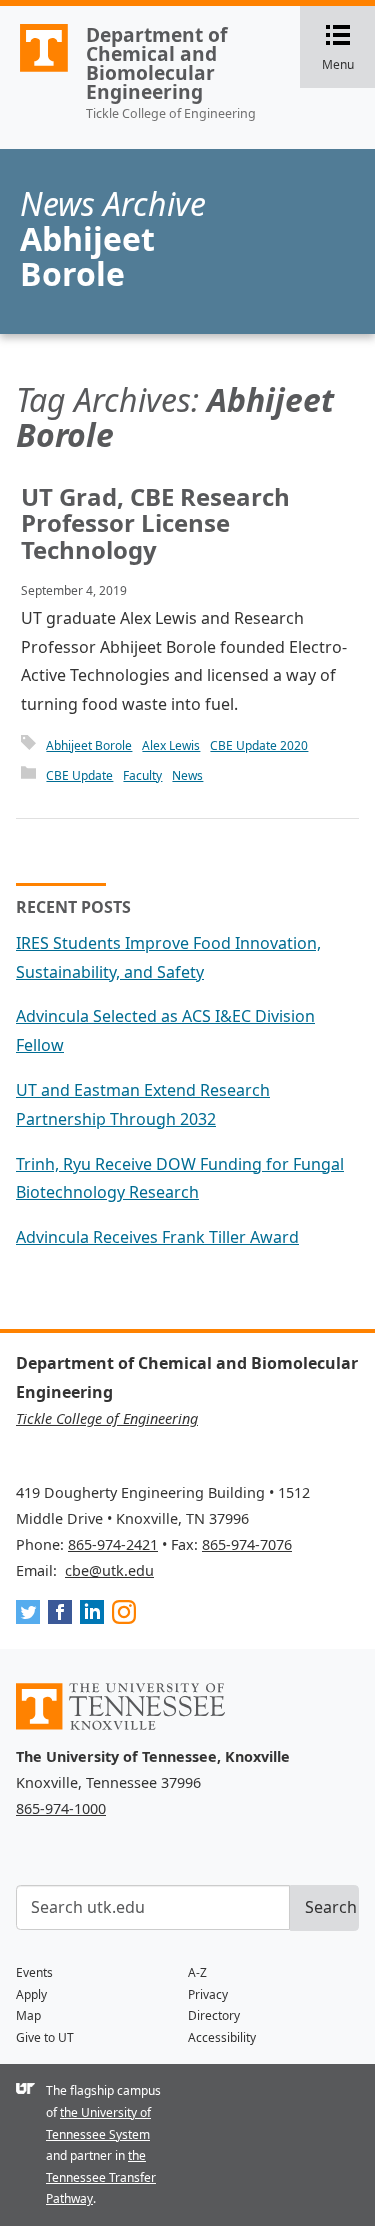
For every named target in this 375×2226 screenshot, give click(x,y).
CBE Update (79, 775)
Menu (348, 48)
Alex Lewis (171, 745)
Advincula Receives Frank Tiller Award (157, 1237)
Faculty (142, 775)
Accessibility (222, 2037)
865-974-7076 (247, 1544)
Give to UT (45, 2037)
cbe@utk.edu (109, 1570)
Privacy (208, 1994)
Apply (31, 1994)
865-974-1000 (61, 1808)
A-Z (197, 1972)
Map (28, 2015)
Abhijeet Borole (89, 745)
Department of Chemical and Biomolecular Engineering (156, 63)
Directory (214, 2015)
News (187, 775)
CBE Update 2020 (259, 745)
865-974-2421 (113, 1544)
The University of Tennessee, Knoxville (35, 71)
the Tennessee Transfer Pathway (101, 2177)
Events (34, 1972)
